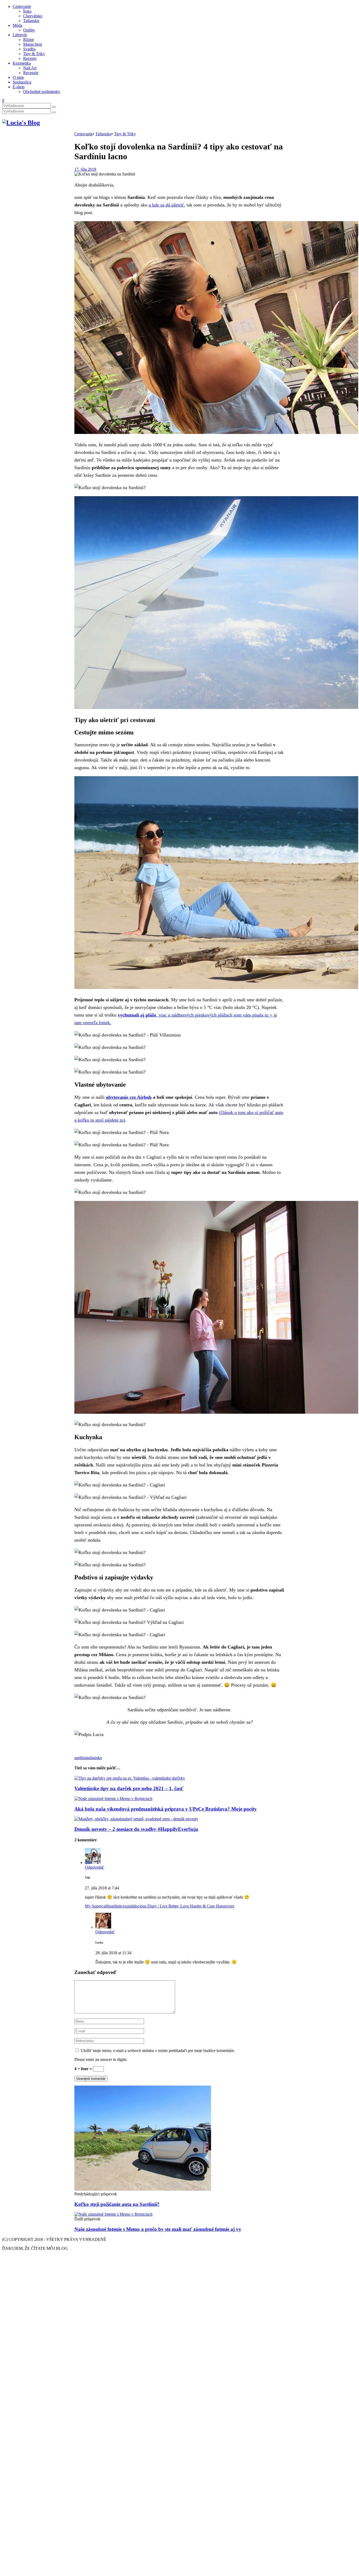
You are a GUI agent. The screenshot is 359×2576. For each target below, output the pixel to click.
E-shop (19, 87)
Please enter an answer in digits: (101, 2059)
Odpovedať (94, 1867)
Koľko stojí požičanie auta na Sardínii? (117, 2204)
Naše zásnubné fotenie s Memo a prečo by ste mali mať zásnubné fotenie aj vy (158, 2229)
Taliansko (31, 21)
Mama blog (33, 44)
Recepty (30, 58)
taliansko (95, 1758)
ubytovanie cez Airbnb (129, 1097)
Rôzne (29, 40)
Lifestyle (20, 35)
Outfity (29, 30)
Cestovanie (22, 6)
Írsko (27, 11)
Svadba (29, 49)
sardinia (81, 1758)
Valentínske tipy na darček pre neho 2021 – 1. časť (129, 1788)
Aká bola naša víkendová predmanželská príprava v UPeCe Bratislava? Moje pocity (166, 1809)
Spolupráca (22, 82)
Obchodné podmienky (42, 92)
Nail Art (30, 68)
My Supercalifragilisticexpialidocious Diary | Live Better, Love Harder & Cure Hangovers (160, 1906)
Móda (17, 25)
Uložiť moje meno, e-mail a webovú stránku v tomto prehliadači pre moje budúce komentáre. (158, 2051)
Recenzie (31, 73)
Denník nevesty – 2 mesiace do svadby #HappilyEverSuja (136, 1829)
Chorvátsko (33, 16)
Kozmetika (22, 63)
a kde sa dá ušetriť (166, 205)
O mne (18, 77)
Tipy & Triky (34, 54)
